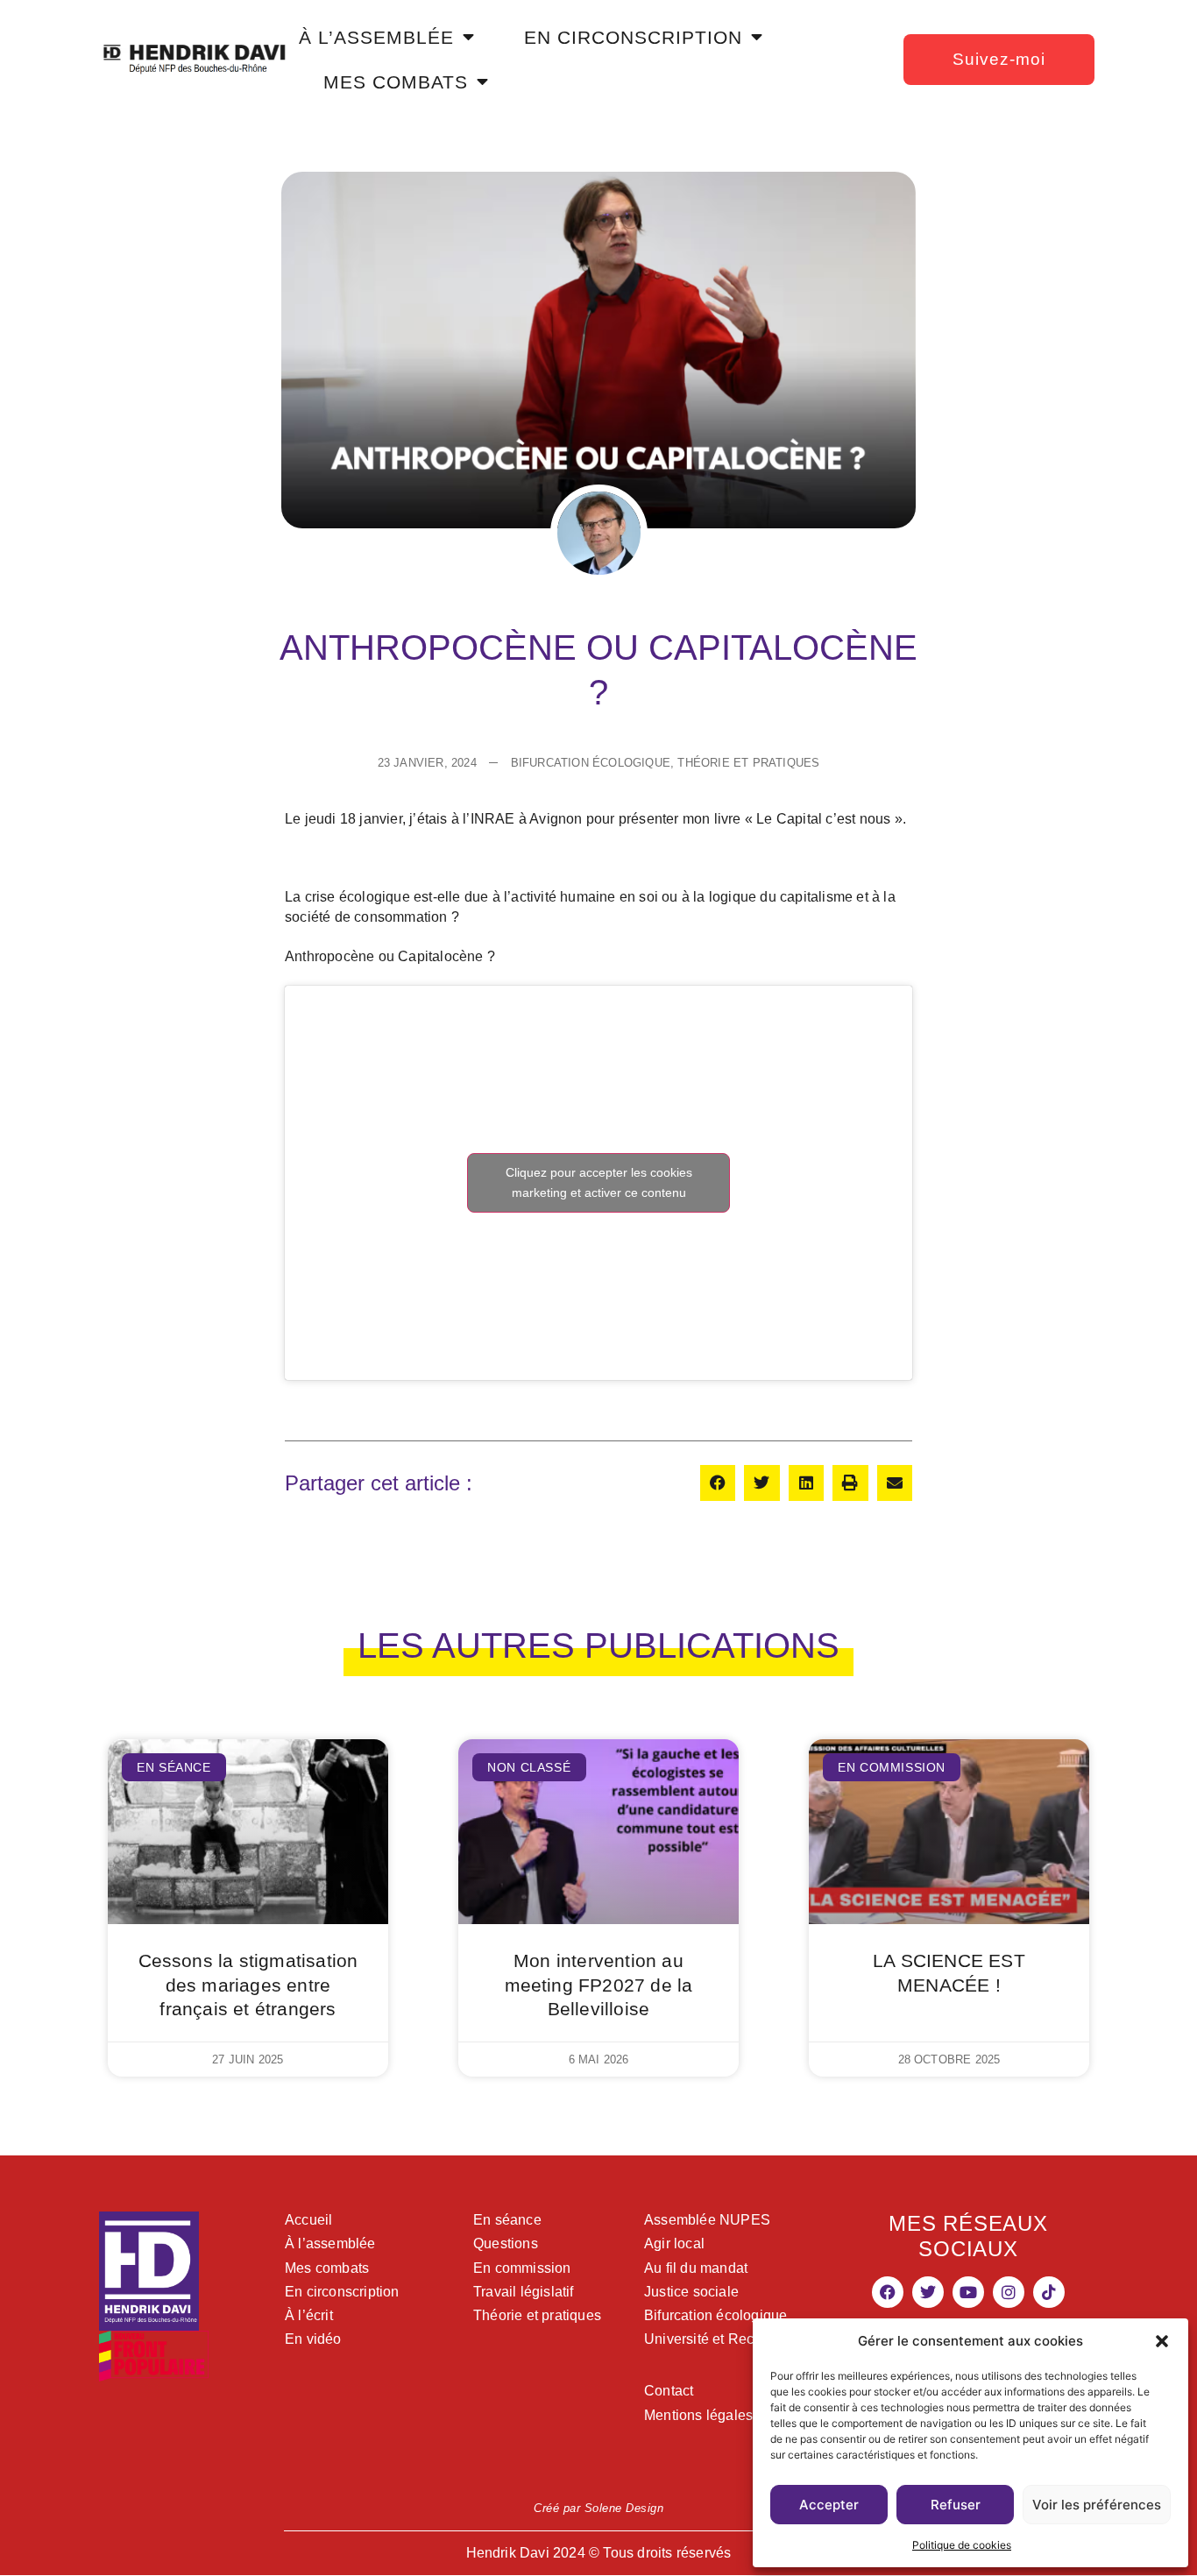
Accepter (829, 2505)
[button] (1162, 2341)
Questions (506, 2243)
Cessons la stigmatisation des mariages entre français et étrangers (248, 1984)
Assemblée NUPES (707, 2220)
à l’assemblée (376, 37)
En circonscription (342, 2292)
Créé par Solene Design (598, 2508)
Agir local (674, 2243)
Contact (669, 2391)
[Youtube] (968, 2292)
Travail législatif (524, 2292)
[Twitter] (928, 2292)
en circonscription (633, 37)
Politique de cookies (962, 2545)
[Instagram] (1009, 2292)
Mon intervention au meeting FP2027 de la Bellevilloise (599, 1984)
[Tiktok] (1049, 2292)
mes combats (396, 82)
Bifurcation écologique (715, 2315)
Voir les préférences (1097, 2505)
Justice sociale (691, 2292)
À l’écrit (309, 2315)
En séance (507, 2220)
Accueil (308, 2220)
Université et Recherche (721, 2339)
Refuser (956, 2505)
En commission (522, 2268)
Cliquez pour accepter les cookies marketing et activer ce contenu (599, 1182)
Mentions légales (698, 2415)
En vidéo (313, 2339)
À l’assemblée (330, 2243)
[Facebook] (888, 2292)
